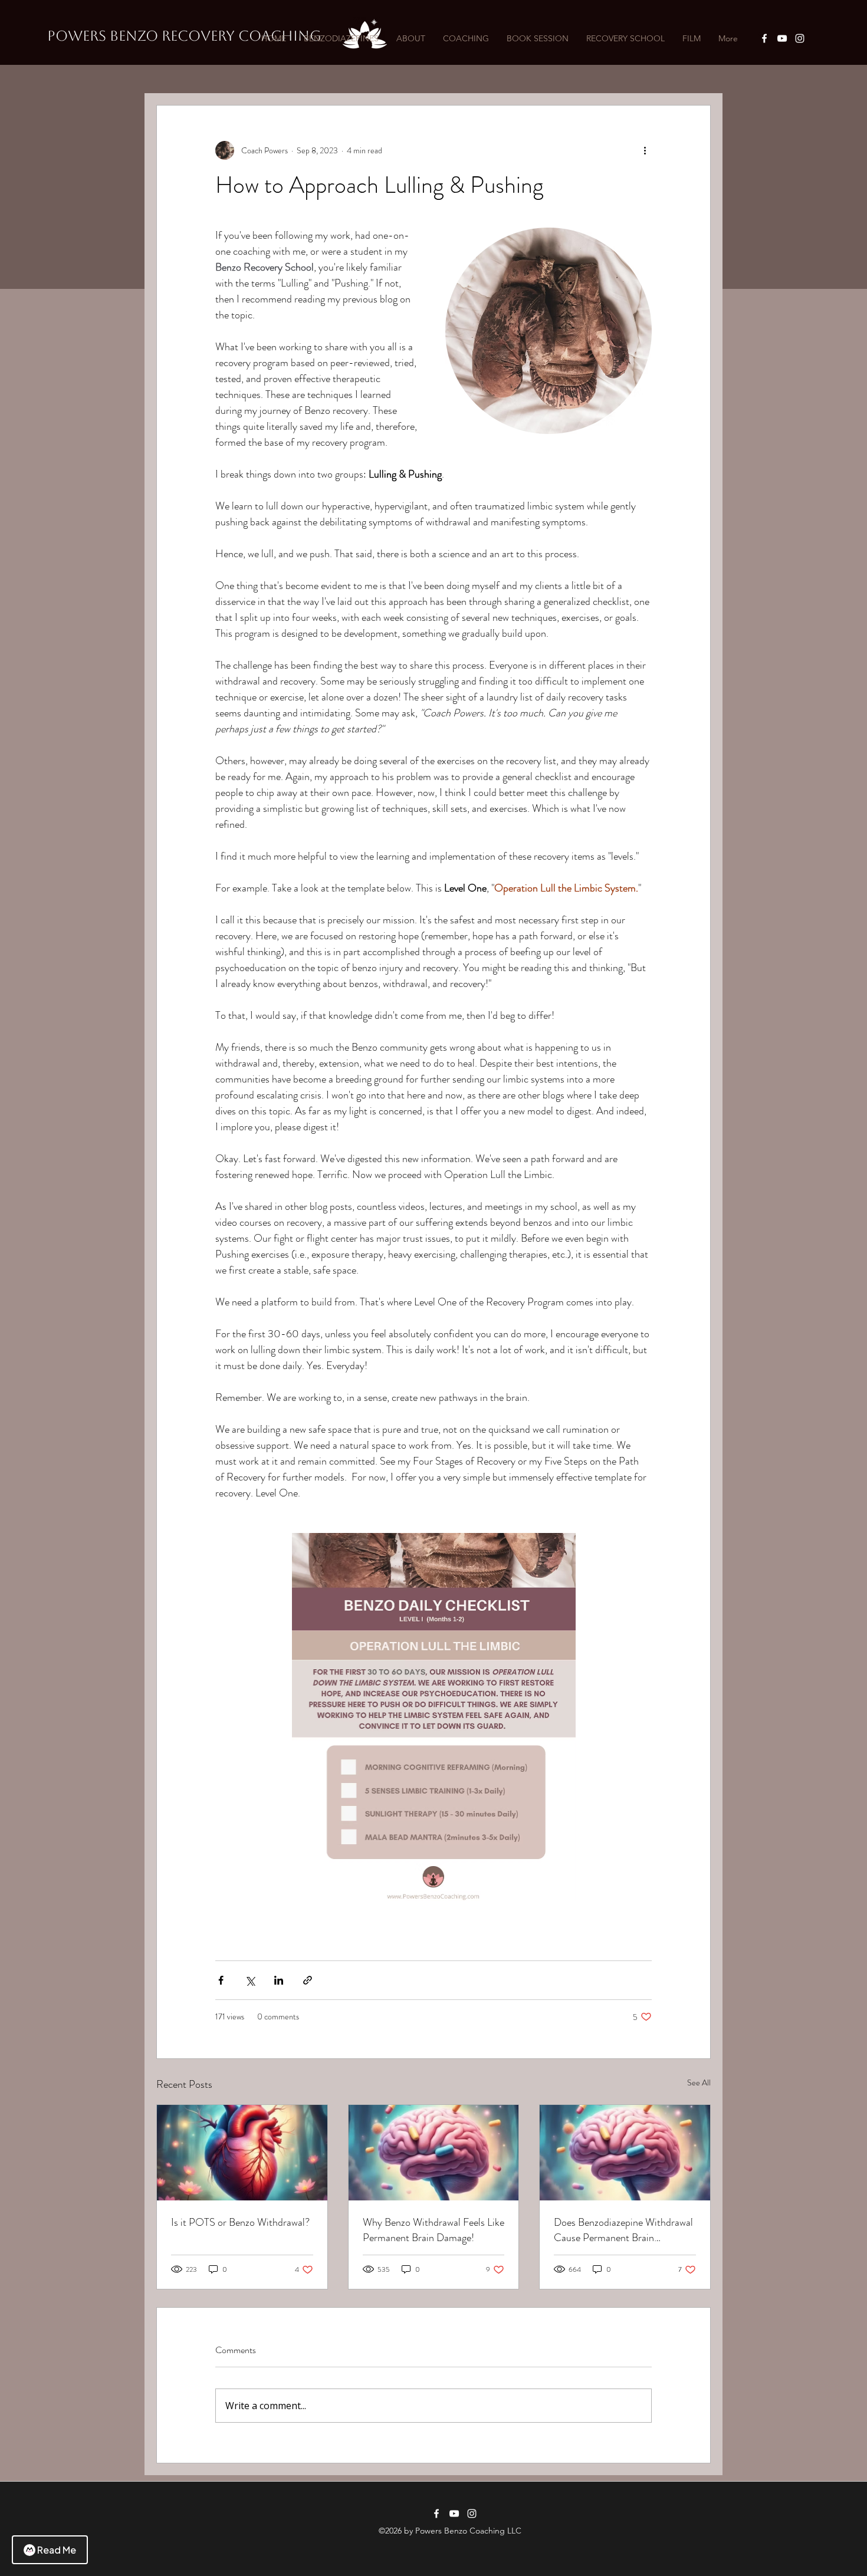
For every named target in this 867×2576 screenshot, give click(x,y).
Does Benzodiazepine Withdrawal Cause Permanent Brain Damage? (623, 2230)
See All (699, 2082)
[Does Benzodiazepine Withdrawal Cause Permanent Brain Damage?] (625, 2153)
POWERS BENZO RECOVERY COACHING (184, 36)
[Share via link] (308, 1980)
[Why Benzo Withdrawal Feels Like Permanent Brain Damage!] (434, 2153)
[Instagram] (800, 38)
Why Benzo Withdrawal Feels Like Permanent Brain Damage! (433, 2230)
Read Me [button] (57, 2550)
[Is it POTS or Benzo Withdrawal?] (242, 2153)
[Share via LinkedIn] (279, 1980)
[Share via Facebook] (221, 1980)
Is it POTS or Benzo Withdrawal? (240, 2222)
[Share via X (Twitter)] (250, 1980)
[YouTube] (782, 38)
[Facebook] (764, 38)
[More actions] (645, 150)
